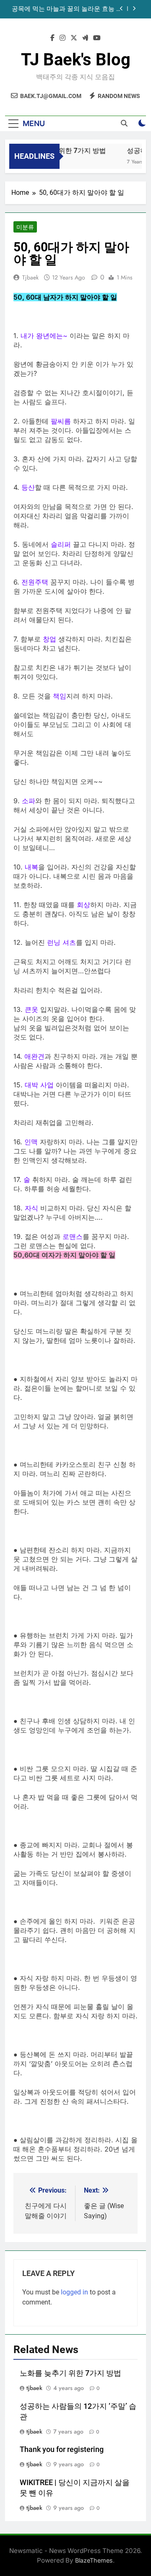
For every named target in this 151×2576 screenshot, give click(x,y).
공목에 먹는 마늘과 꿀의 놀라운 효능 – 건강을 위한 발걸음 (66, 9)
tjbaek (30, 277)
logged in (74, 2292)
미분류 (25, 227)
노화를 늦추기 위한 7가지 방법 (70, 2373)
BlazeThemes (94, 2560)
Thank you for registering (62, 2449)
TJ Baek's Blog (76, 60)
